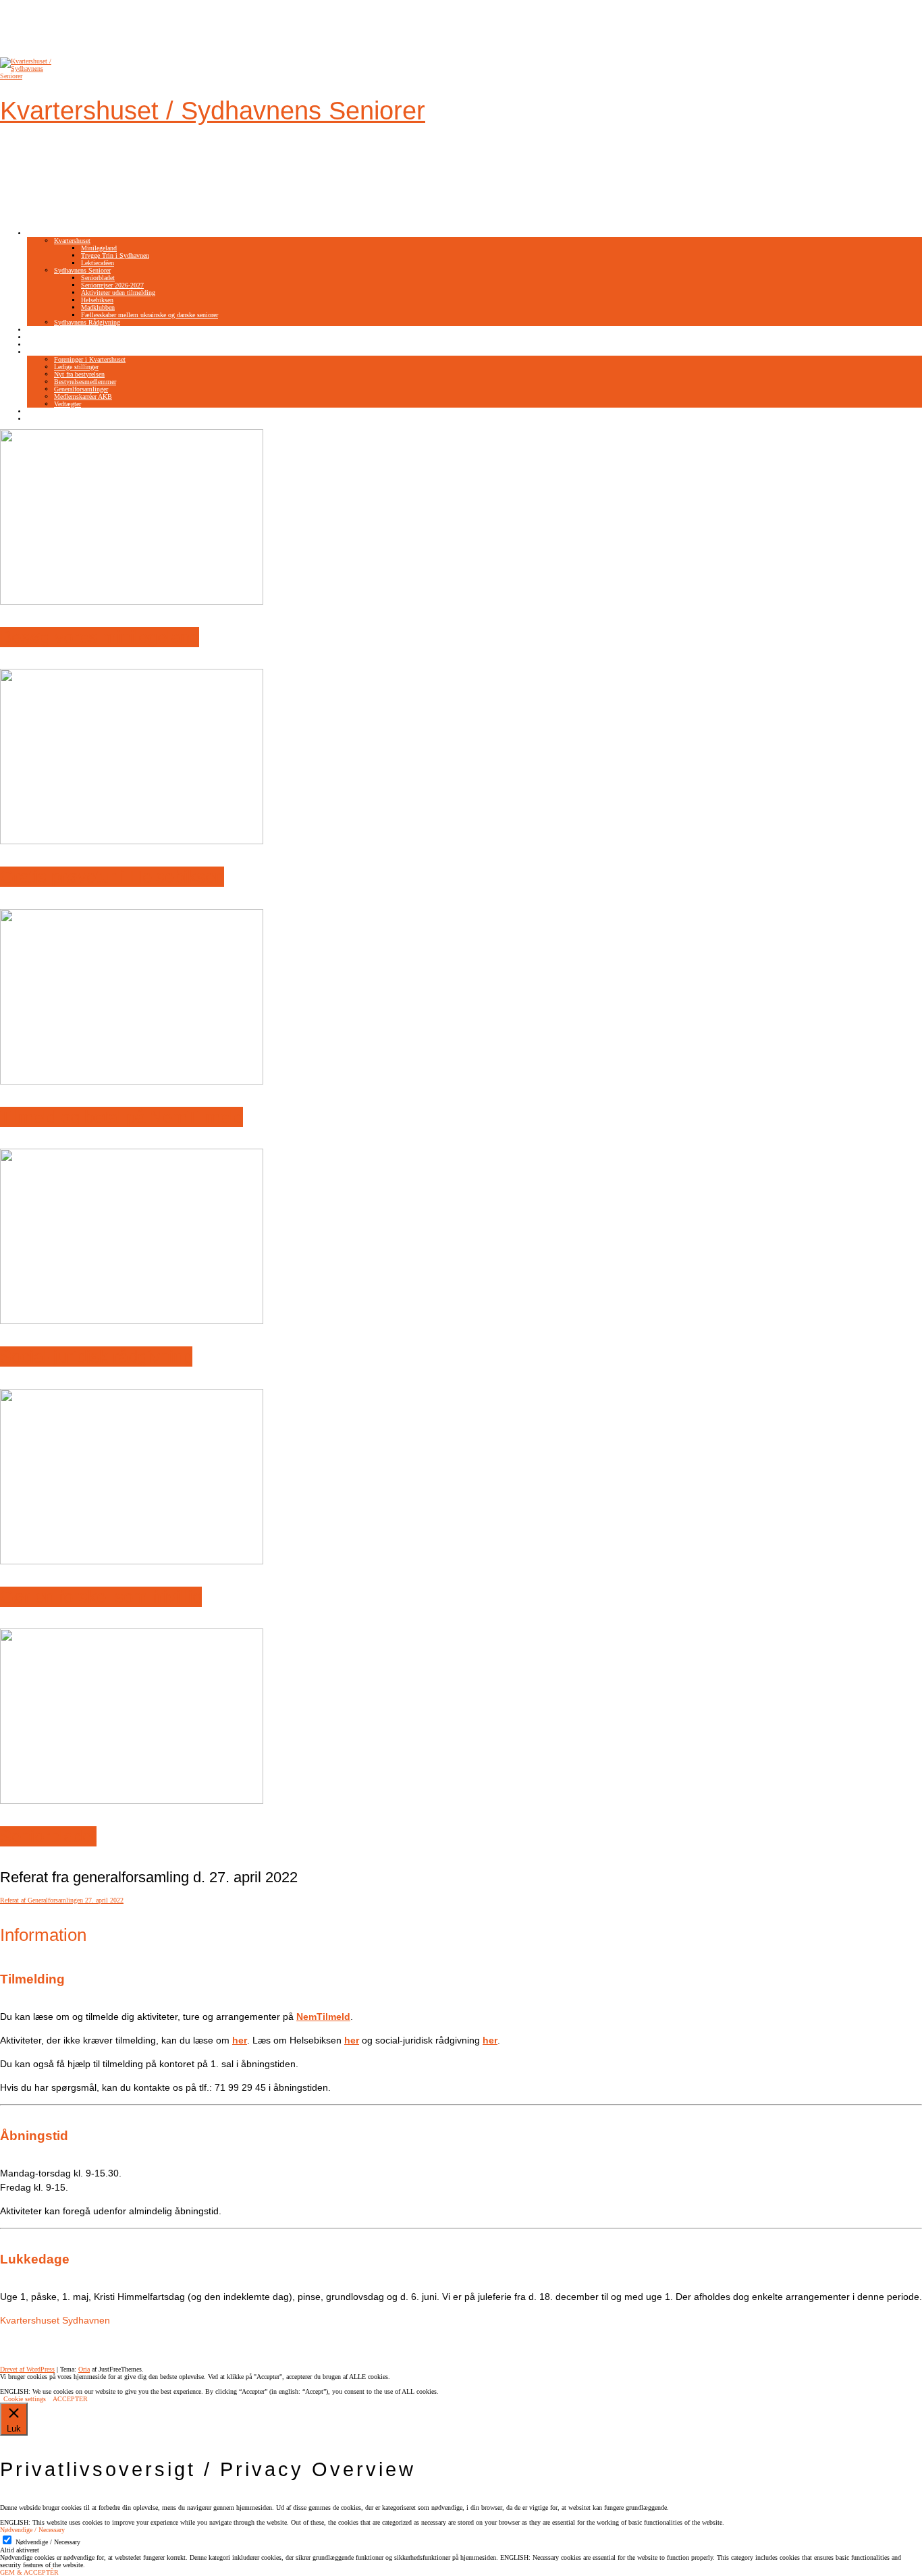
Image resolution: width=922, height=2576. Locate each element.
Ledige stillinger (76, 367)
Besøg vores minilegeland (100, 637)
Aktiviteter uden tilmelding (118, 293)
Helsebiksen (97, 300)
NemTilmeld (44, 330)
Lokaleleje (41, 345)
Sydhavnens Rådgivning (87, 322)
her (490, 2040)
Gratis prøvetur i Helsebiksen (112, 877)
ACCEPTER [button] (70, 2399)
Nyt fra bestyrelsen (79, 374)
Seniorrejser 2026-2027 (112, 285)
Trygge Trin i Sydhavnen (115, 255)
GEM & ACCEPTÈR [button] (29, 2572)
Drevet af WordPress (27, 2369)
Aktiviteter (42, 233)
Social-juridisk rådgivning (96, 1356)
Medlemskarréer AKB (83, 396)
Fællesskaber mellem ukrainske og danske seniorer (150, 315)
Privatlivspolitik (49, 419)
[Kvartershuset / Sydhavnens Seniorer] (27, 76)
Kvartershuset (72, 241)
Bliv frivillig (45, 337)
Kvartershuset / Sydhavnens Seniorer (213, 111)
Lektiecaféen (98, 263)
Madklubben (98, 307)
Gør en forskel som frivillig (101, 1597)
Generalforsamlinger (81, 389)
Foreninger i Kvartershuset (90, 359)
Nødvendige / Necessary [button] (32, 2530)
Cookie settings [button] (25, 2399)
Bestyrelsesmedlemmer (85, 382)
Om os (36, 352)
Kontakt (38, 411)
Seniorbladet (98, 278)
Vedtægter (67, 404)
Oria (84, 2369)
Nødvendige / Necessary (48, 2542)
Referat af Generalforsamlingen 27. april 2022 (62, 1900)
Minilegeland (99, 248)
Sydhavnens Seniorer (82, 270)
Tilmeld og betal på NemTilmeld (121, 1117)
